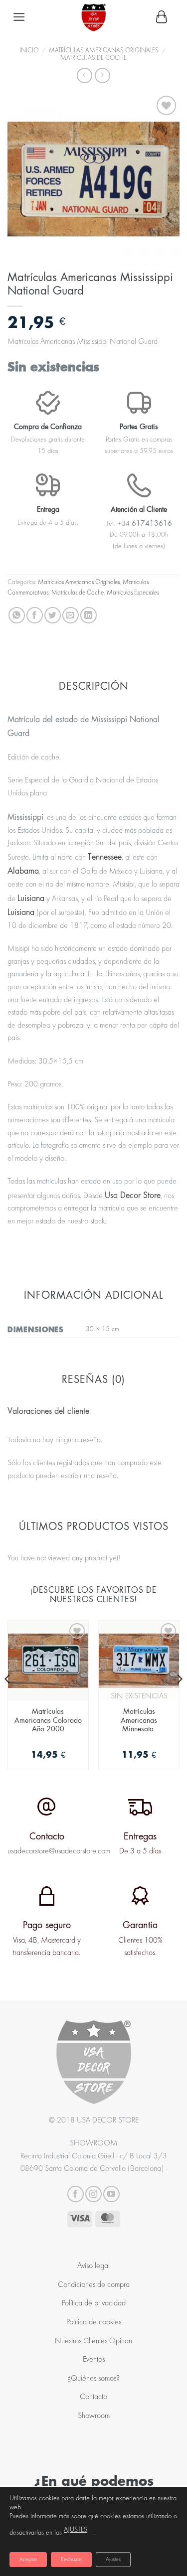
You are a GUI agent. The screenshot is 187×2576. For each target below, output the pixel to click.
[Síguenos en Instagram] (93, 2194)
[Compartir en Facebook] (35, 615)
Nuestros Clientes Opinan (93, 2341)
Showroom (94, 2416)
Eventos (94, 2360)
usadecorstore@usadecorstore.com (59, 1851)
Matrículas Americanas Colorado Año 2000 (48, 1720)
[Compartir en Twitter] (53, 615)
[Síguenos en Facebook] (76, 2194)
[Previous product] (102, 76)
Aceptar (28, 2560)
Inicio (29, 51)
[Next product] (85, 76)
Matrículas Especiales (133, 593)
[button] (19, 17)
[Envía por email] (71, 615)
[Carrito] (162, 17)
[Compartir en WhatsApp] (17, 615)
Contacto (93, 2397)
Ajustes (113, 2560)
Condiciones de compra (94, 2285)
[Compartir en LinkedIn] (89, 615)
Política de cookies (94, 2322)
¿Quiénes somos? (93, 2379)
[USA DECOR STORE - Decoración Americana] (94, 17)
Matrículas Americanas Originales (104, 51)
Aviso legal (93, 2266)
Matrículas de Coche (93, 58)
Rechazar (71, 2560)
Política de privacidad (94, 2303)
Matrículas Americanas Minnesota (139, 1720)
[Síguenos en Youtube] (111, 2194)
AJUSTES (76, 2530)
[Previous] (8, 1699)
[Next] (179, 1699)
